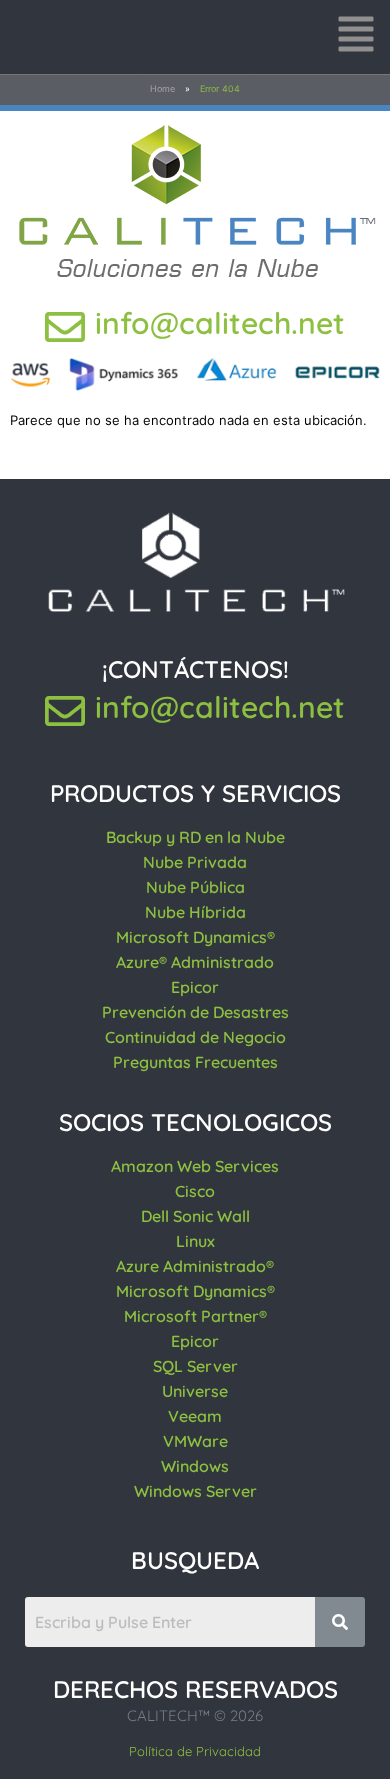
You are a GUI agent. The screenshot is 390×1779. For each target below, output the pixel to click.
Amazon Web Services (195, 1166)
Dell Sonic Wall (195, 1216)
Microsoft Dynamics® (195, 937)
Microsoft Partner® (195, 1316)
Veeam (195, 1416)
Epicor (195, 987)
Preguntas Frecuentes (195, 1062)
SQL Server (195, 1366)
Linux (195, 1241)
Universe (195, 1391)
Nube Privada (195, 862)
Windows (195, 1466)
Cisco (195, 1191)
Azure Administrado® (195, 1266)
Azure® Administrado (195, 962)
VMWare (195, 1441)
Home (162, 88)
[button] (356, 37)
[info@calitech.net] (65, 327)
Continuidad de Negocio (195, 1037)
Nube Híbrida (195, 912)
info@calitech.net (220, 323)
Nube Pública (195, 887)
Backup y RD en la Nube (195, 837)
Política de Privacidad (195, 1751)
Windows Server (195, 1491)
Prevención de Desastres (195, 1012)
